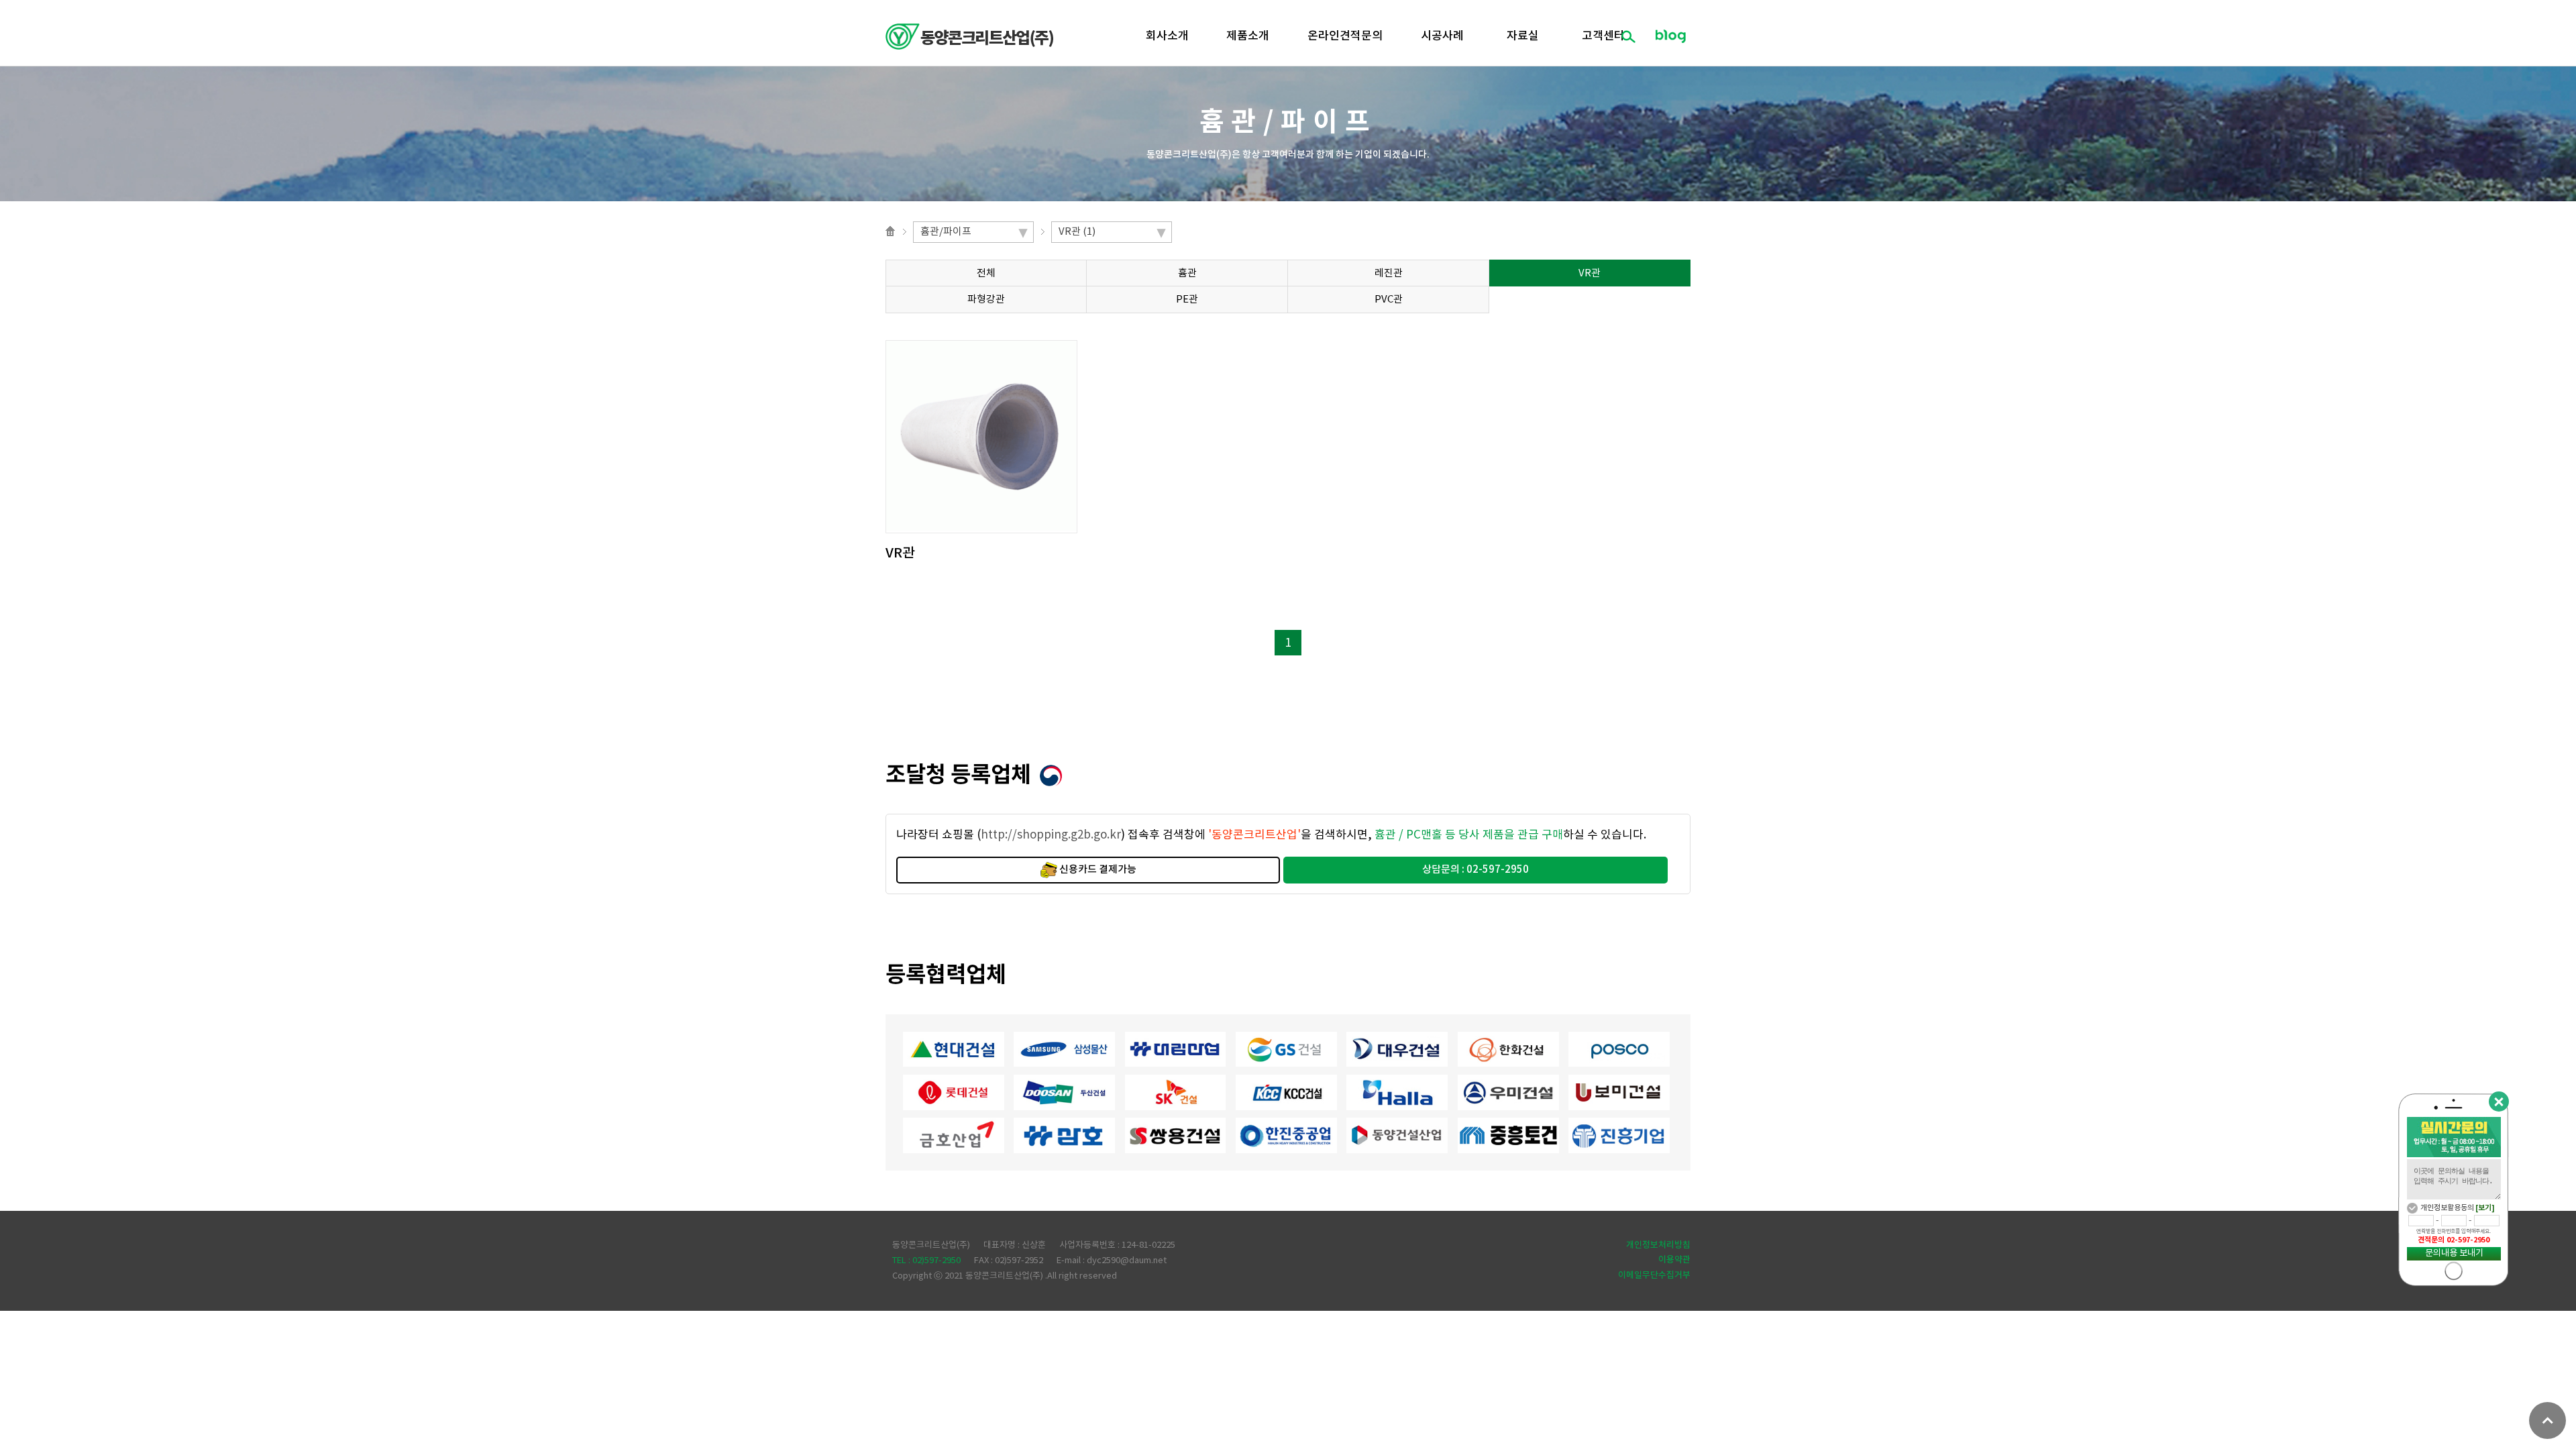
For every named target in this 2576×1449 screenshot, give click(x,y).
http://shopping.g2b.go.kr (1051, 835)
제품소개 (1248, 36)
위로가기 (2547, 1420)
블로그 (1670, 36)
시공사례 (1442, 36)
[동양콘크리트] (969, 37)
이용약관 (1674, 1260)
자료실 (1523, 36)
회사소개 (1167, 36)
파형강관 (986, 300)
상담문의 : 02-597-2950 (1475, 870)
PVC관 (1389, 300)
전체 (986, 273)
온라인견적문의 (1345, 36)
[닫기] (2499, 1102)
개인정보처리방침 (1658, 1245)
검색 (1628, 36)
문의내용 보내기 (2454, 1253)
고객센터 (1603, 36)
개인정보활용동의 (2447, 1208)
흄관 (1187, 273)
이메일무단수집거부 (1654, 1275)
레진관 (1389, 273)
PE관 (1187, 300)
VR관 (1590, 273)
